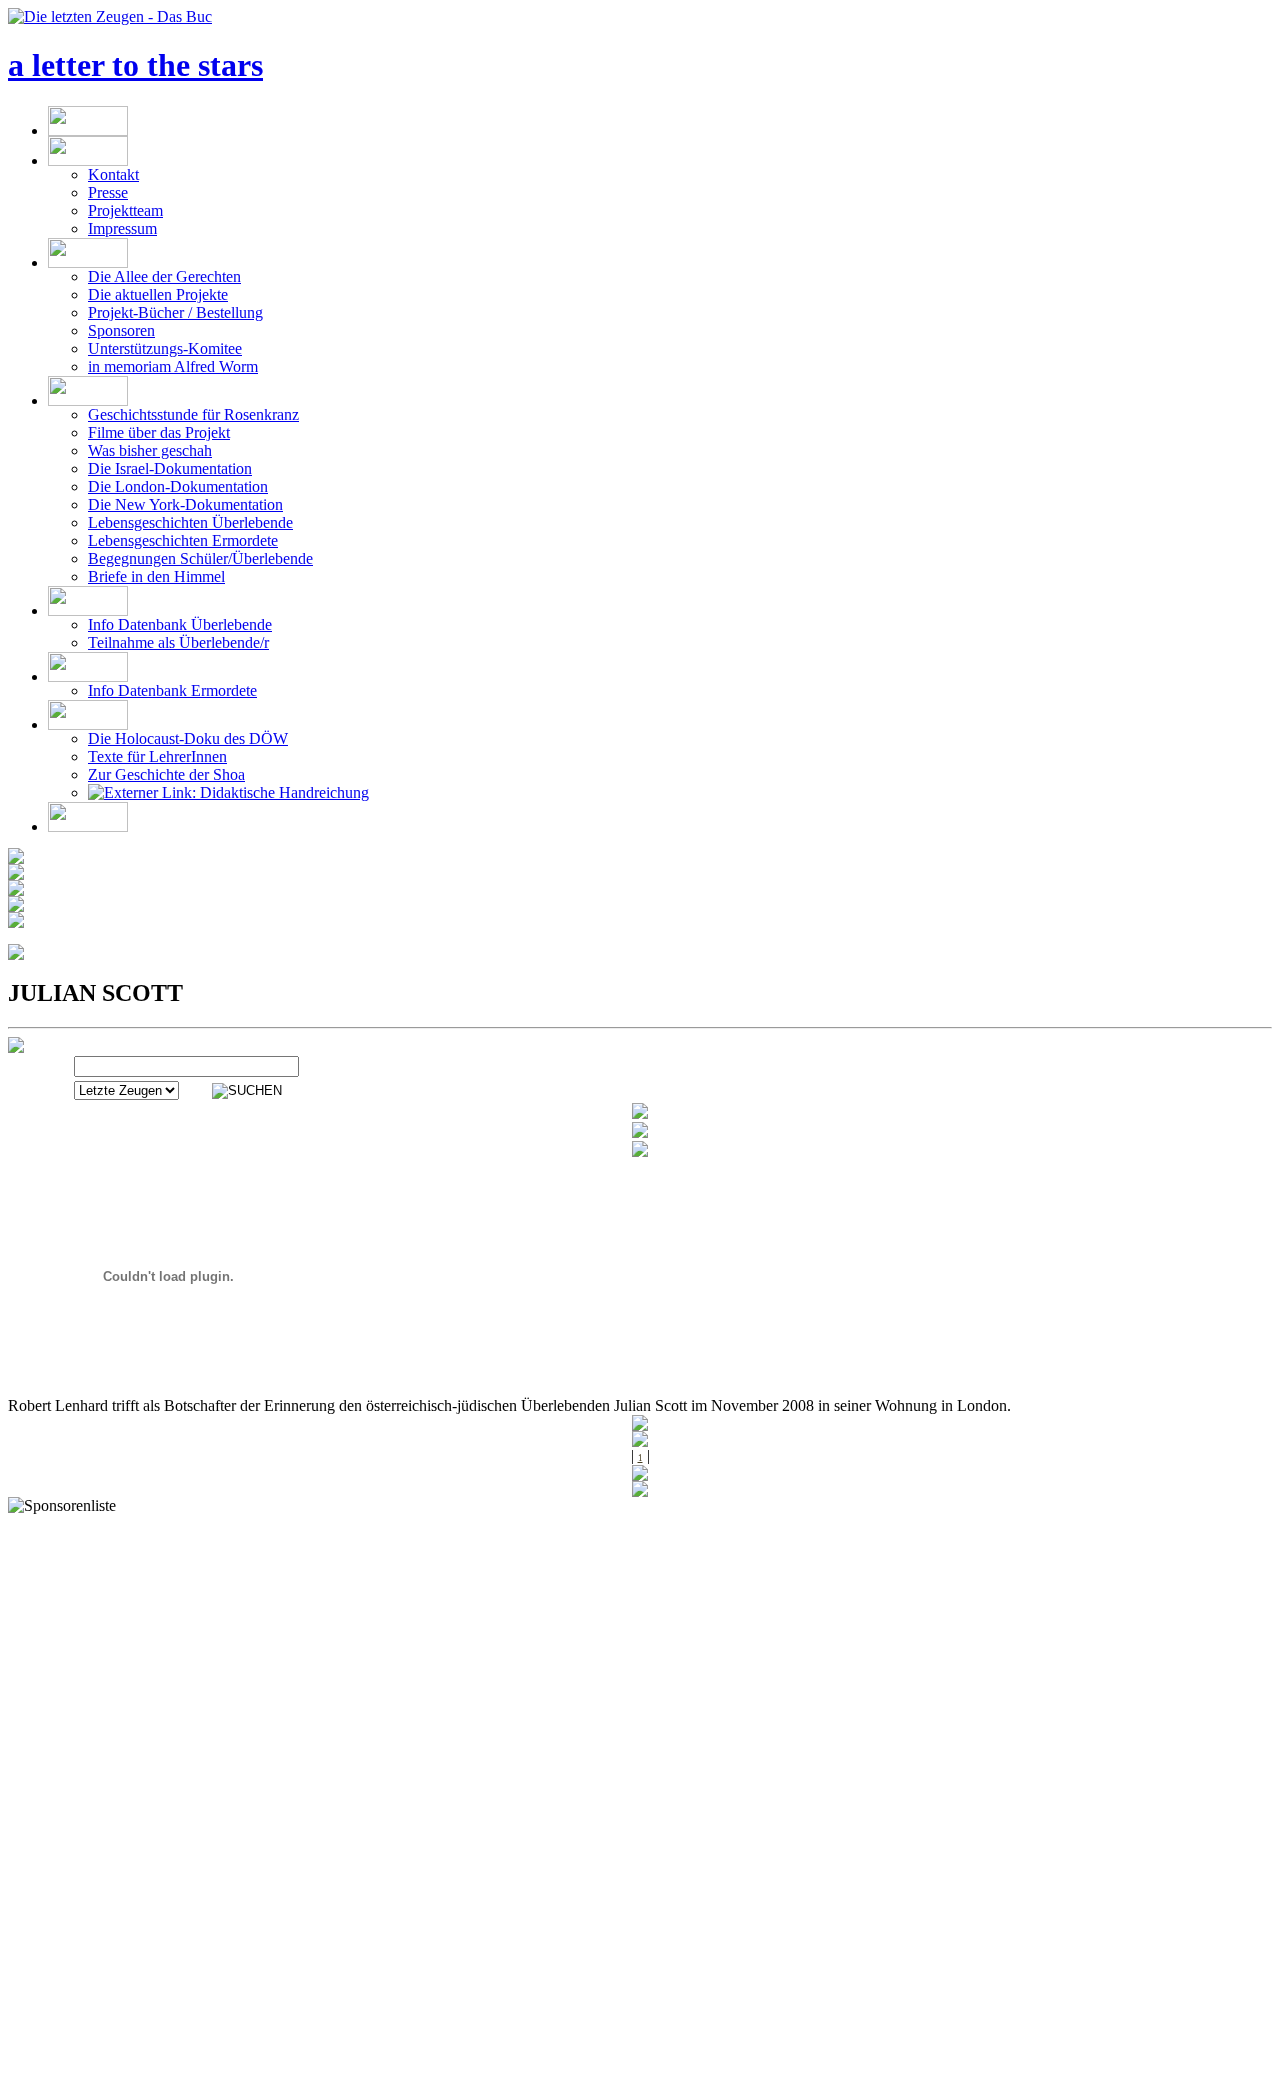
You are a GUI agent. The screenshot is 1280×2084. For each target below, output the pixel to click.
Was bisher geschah (150, 450)
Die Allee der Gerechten (164, 276)
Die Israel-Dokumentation (170, 468)
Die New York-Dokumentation (185, 504)
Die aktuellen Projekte (158, 294)
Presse (108, 192)
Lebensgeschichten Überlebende (190, 522)
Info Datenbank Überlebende (180, 624)
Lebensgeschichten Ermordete (183, 540)
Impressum (122, 228)
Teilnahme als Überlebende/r (178, 642)
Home (100, 2074)
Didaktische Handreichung (282, 792)
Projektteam (125, 210)
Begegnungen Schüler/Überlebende (200, 558)
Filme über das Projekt (159, 432)
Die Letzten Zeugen (200, 2074)
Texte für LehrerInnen (157, 756)
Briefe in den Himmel (156, 576)
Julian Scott (316, 2074)
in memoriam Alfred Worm (173, 366)
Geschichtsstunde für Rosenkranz (193, 414)
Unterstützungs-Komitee (165, 348)
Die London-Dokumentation (178, 486)
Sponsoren (121, 330)
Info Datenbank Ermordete (172, 690)
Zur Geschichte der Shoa (166, 774)
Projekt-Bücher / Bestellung (175, 312)
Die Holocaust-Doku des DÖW (188, 738)
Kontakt (113, 174)
